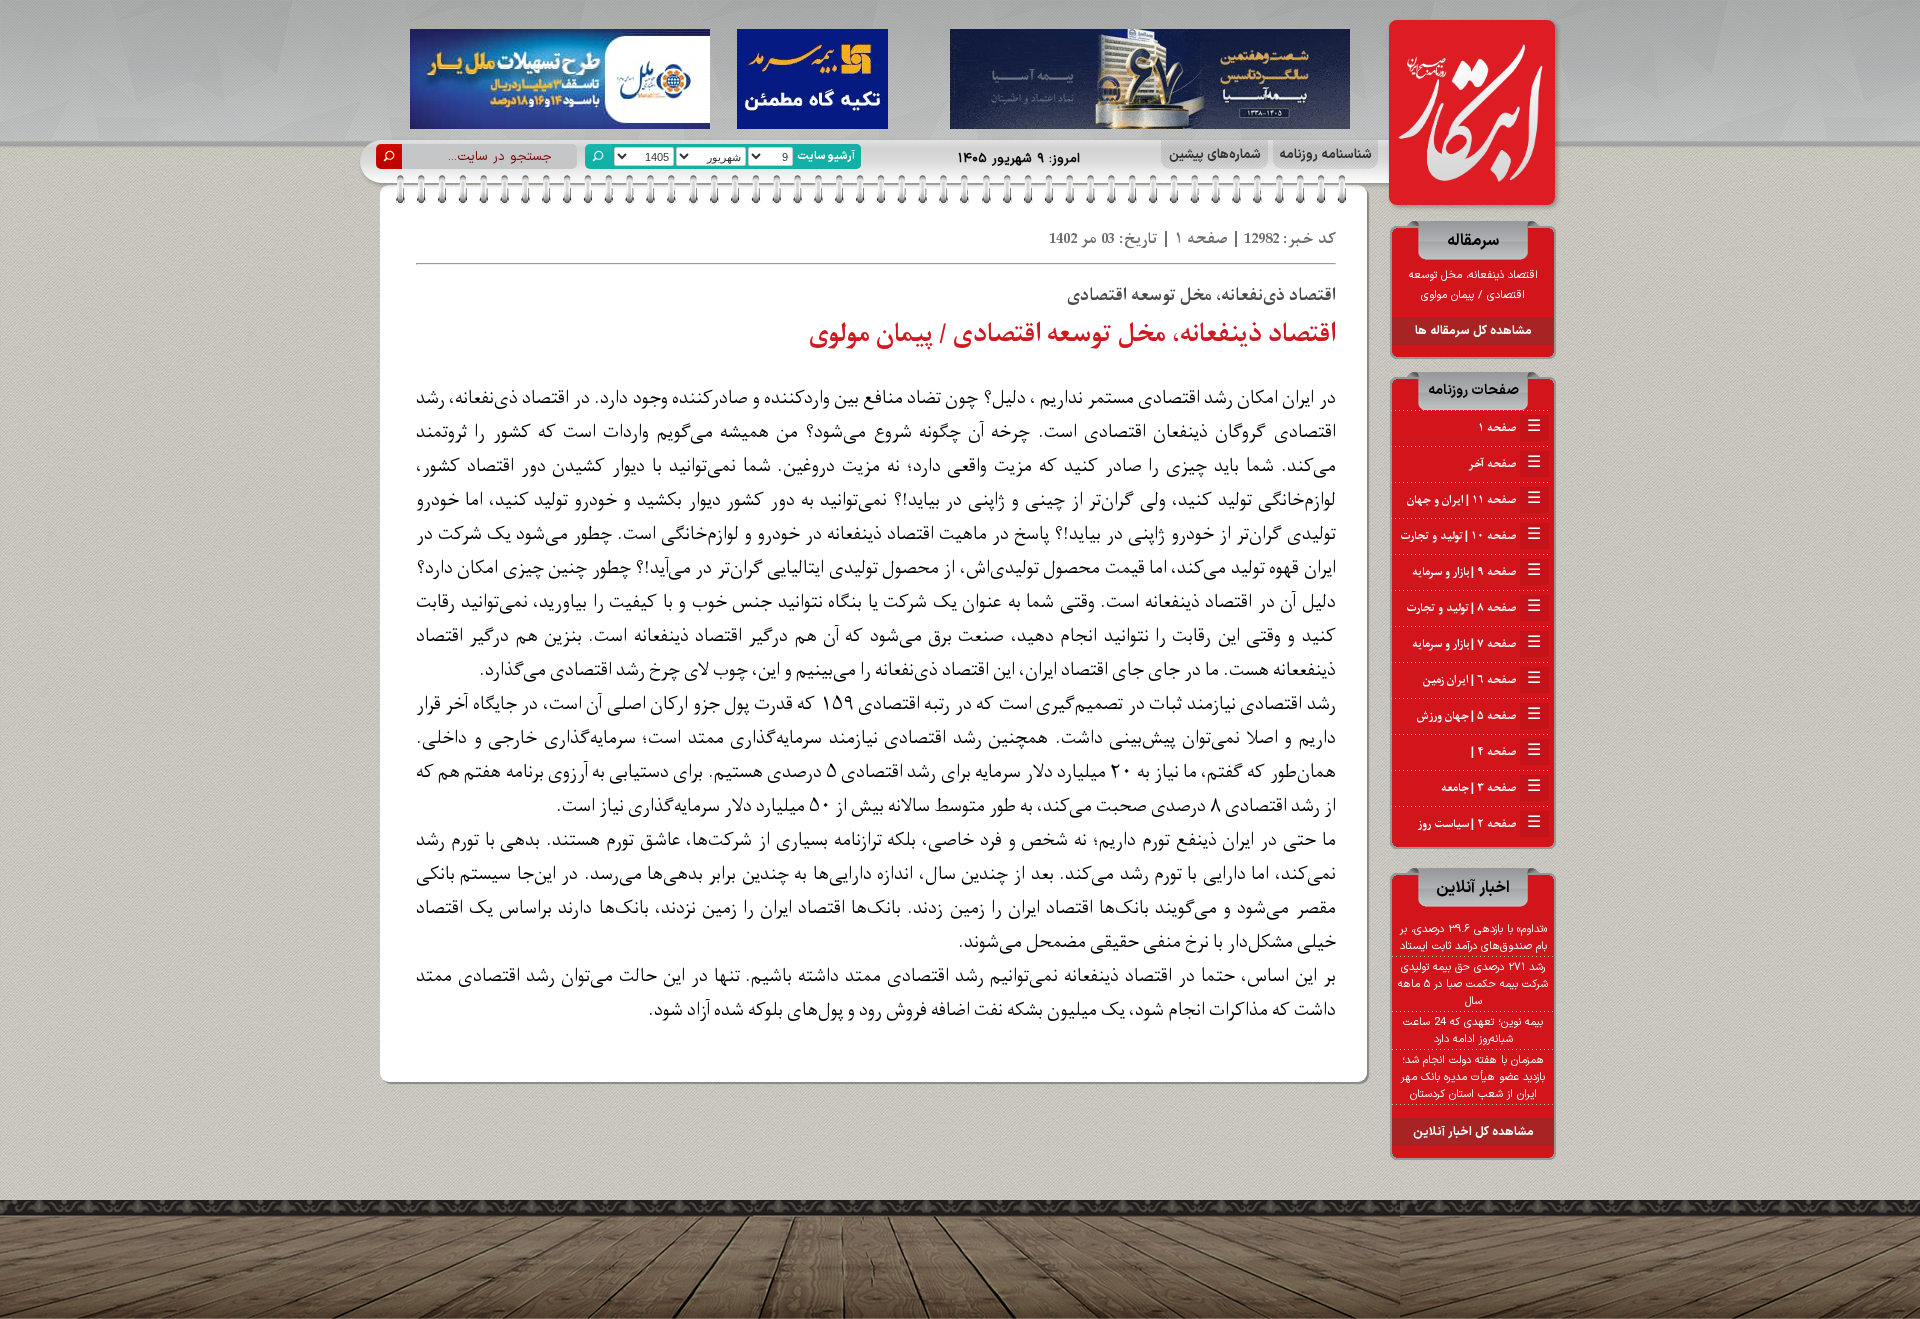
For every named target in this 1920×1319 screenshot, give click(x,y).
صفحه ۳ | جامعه (1491, 788)
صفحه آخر (1504, 464)
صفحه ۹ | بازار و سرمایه (1476, 572)
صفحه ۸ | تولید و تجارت (1473, 608)
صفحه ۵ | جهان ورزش (1479, 716)
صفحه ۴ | (1505, 752)
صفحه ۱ (1509, 428)
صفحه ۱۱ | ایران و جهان (1474, 500)
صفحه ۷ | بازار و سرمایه (1476, 644)
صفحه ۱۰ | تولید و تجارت (1470, 536)
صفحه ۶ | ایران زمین (1482, 680)
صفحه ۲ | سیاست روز (1479, 824)
